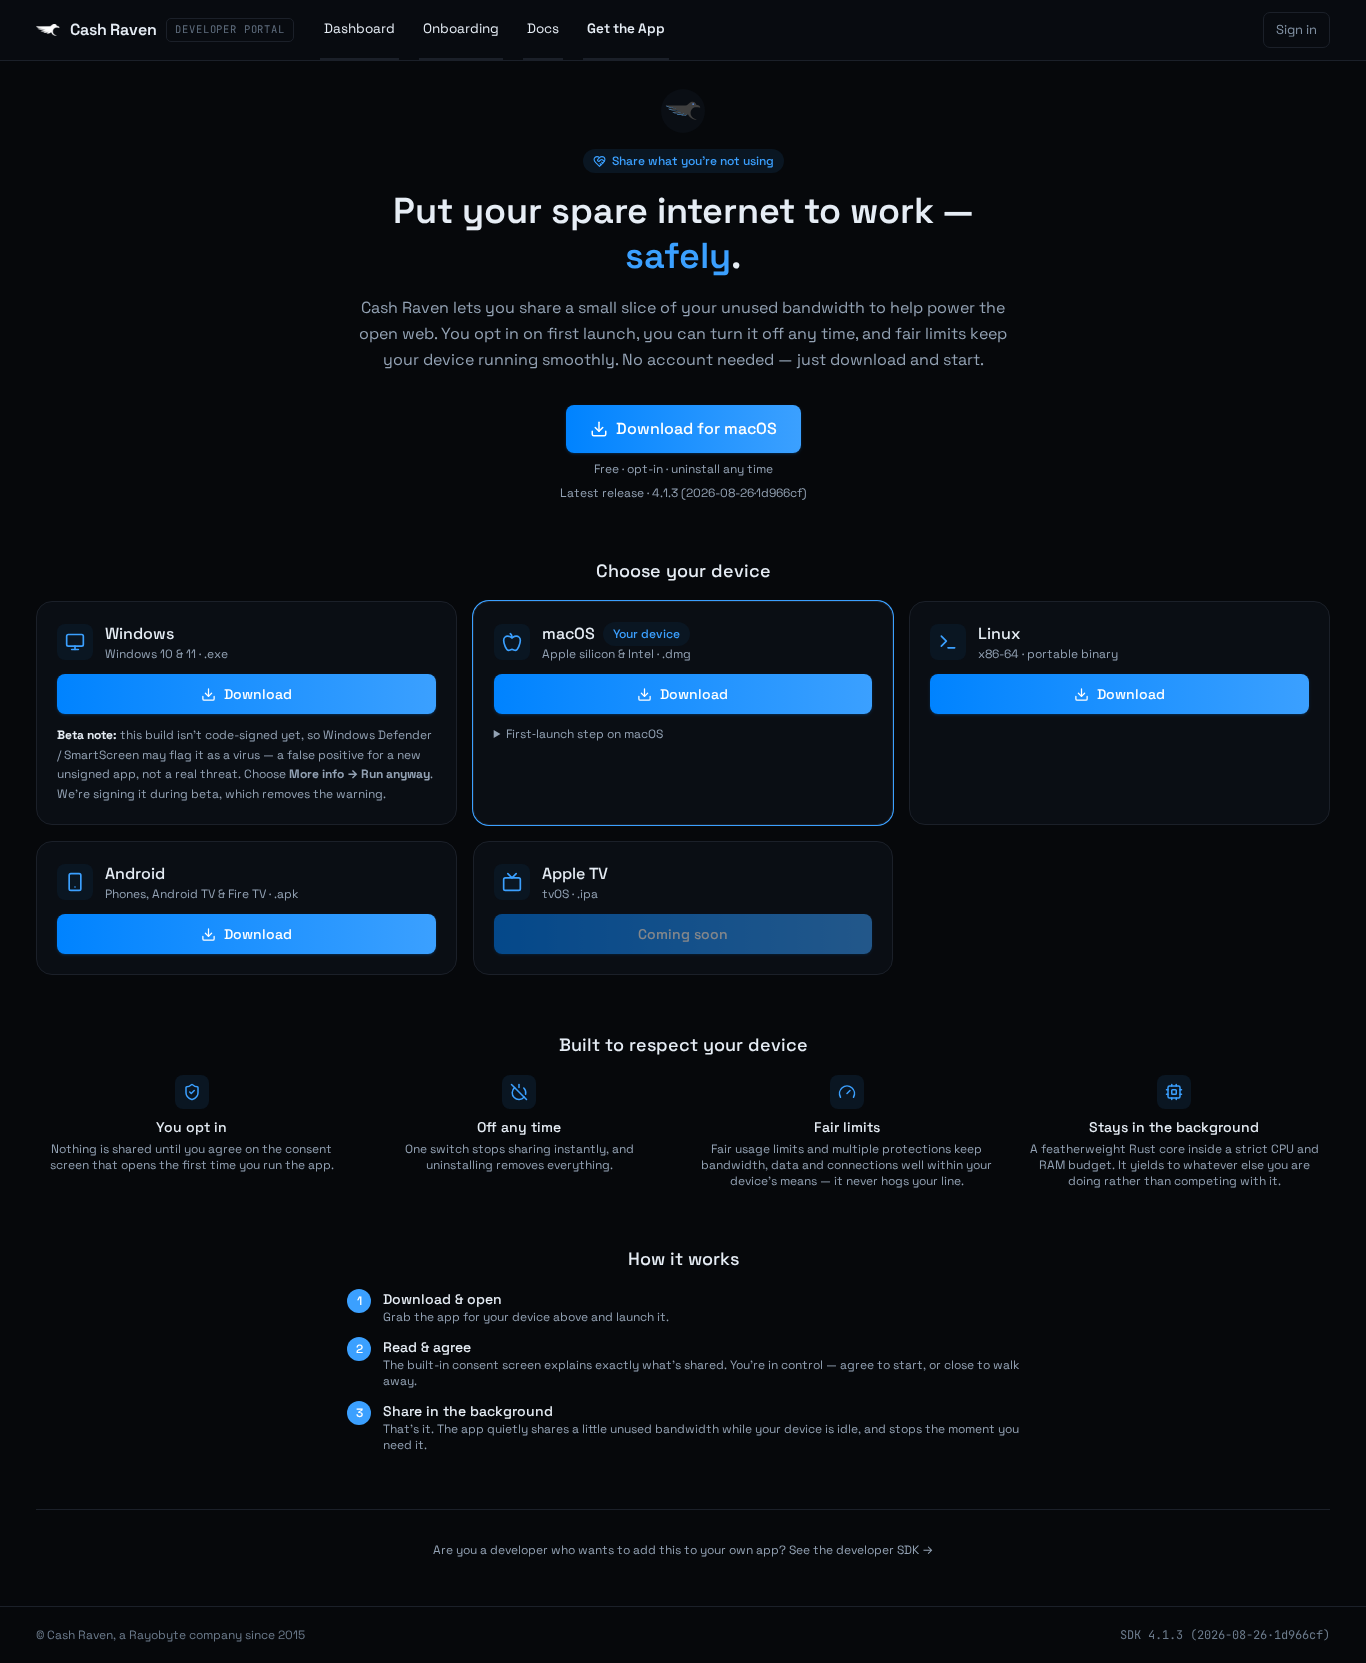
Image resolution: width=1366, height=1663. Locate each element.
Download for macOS (696, 428)
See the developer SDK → (861, 1550)
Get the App (626, 28)
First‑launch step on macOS (584, 734)
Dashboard (359, 28)
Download (258, 694)
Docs (543, 28)
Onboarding (461, 28)
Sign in (1296, 29)
